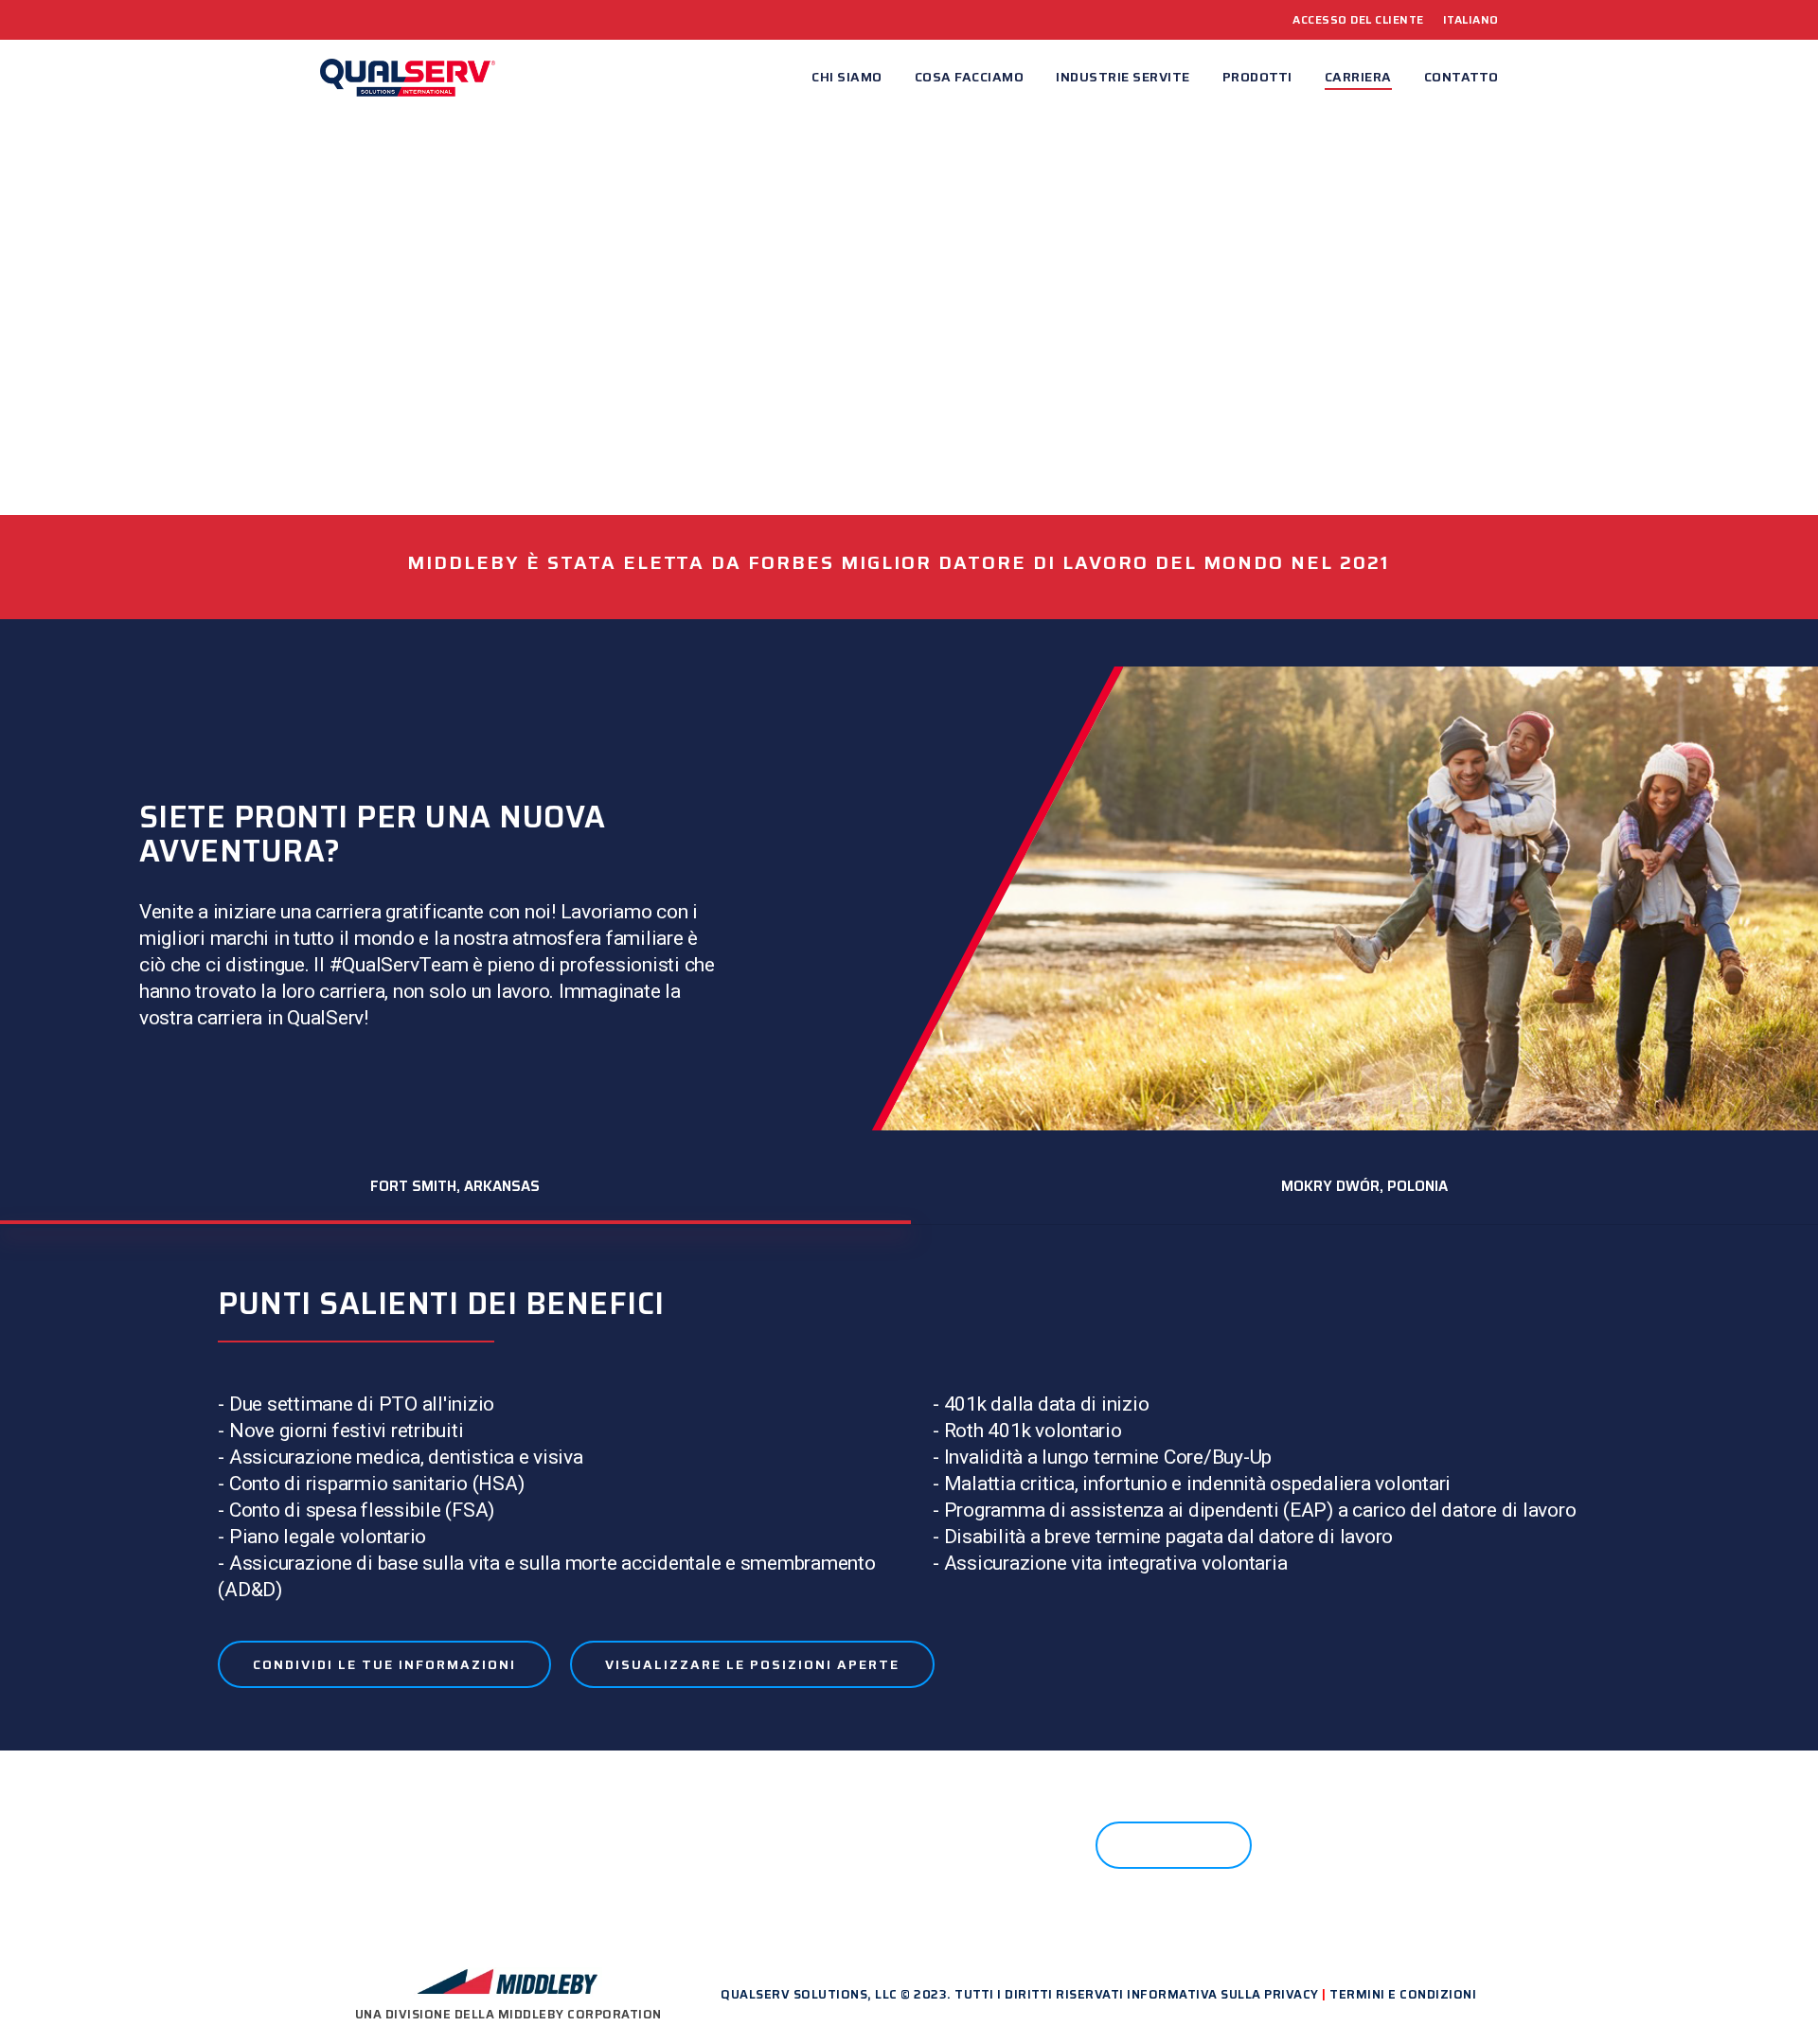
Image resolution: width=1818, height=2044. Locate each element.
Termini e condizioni (1403, 1994)
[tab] (455, 1186)
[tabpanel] (909, 1493)
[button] (384, 1664)
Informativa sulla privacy (1223, 1994)
